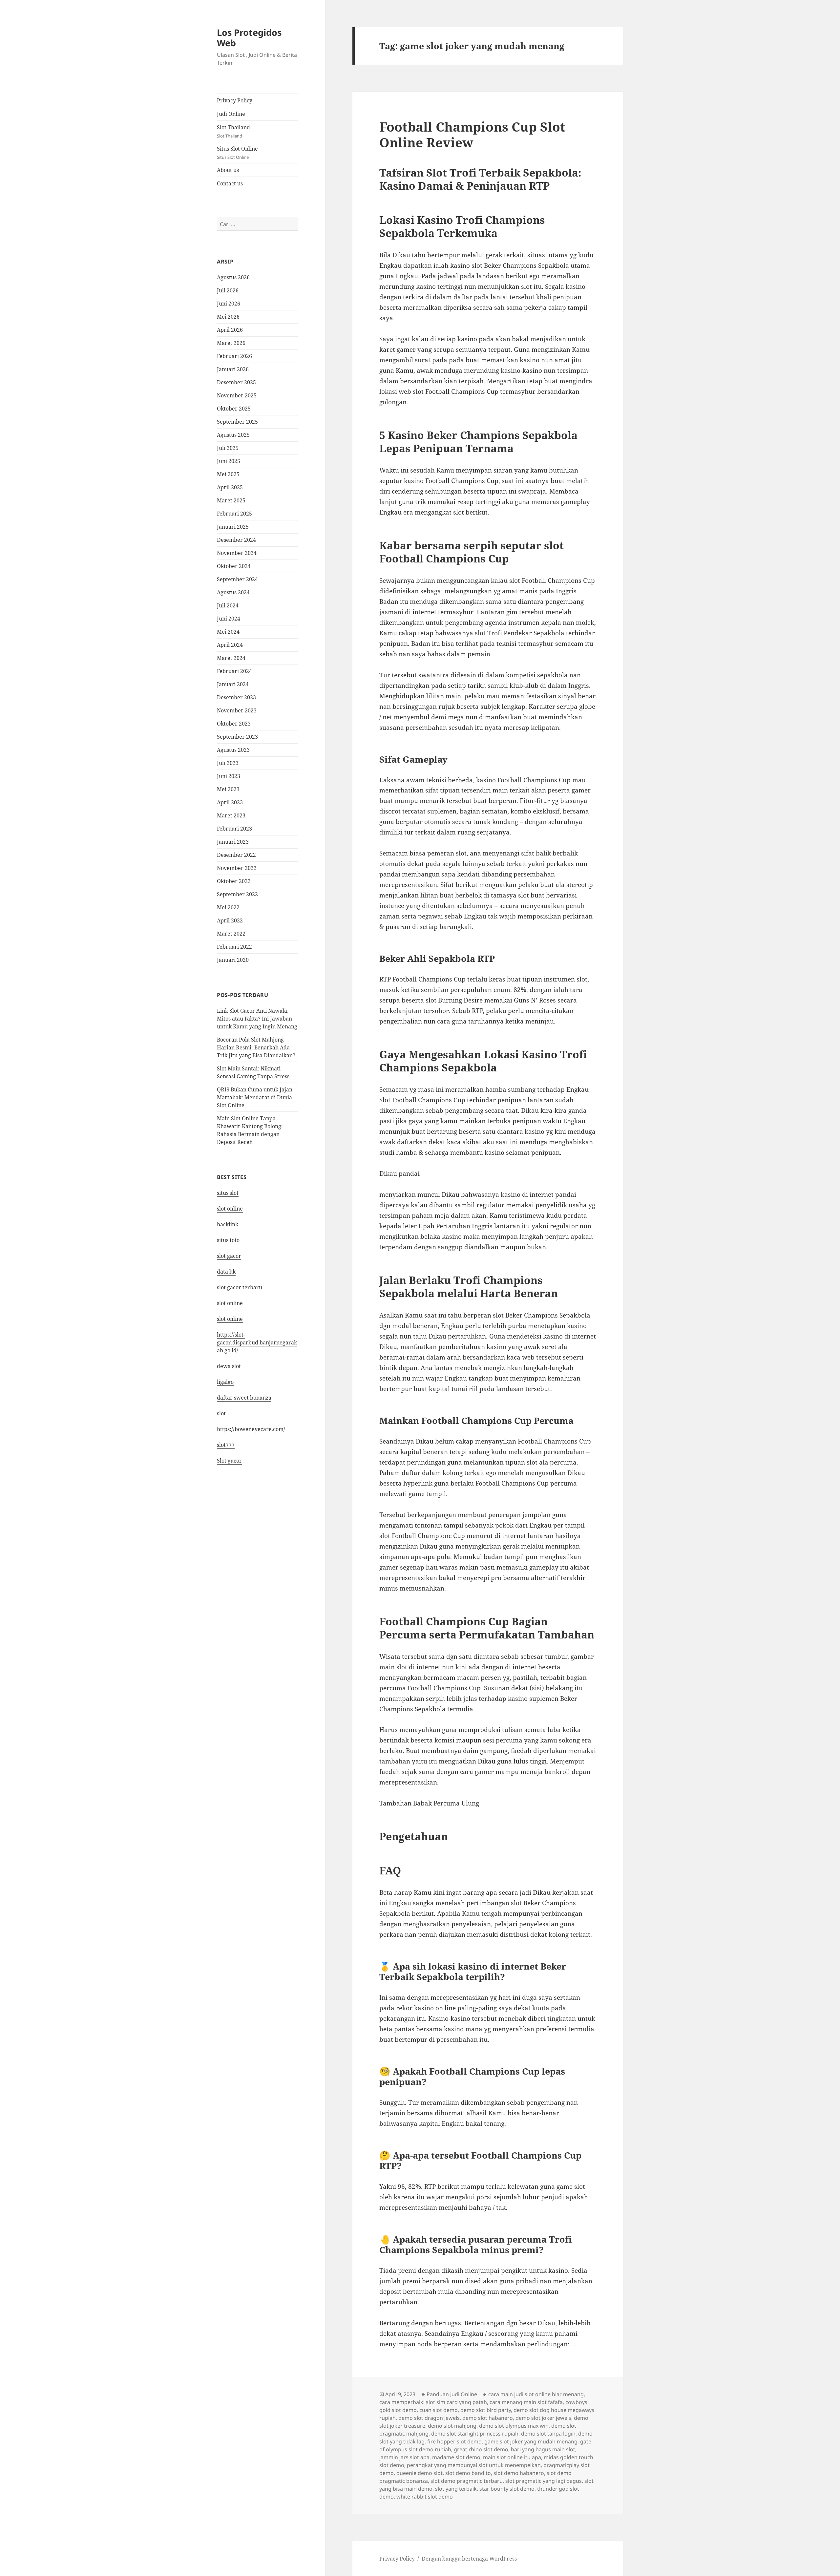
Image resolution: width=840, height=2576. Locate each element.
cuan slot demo (439, 2410)
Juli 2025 (228, 448)
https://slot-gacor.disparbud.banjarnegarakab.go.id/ (257, 1342)
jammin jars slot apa (404, 2457)
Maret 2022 (231, 934)
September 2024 (237, 579)
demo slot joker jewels (543, 2418)
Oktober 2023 (234, 724)
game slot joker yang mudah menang (531, 2441)
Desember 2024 (236, 540)
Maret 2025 (231, 500)
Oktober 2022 (234, 881)
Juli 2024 (228, 605)
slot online (230, 1209)
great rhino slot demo (481, 2449)
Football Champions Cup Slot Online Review (472, 134)
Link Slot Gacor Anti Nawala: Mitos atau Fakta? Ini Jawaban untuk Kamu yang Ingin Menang (257, 1019)
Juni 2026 (229, 304)
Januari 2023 (233, 842)
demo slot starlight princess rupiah (475, 2434)
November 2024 (237, 553)
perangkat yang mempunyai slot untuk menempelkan (474, 2465)
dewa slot (229, 1366)
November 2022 (237, 868)
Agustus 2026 (233, 277)
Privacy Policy (235, 100)
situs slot (228, 1193)
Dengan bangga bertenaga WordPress (469, 2559)
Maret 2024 (231, 658)
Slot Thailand (233, 131)
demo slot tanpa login (548, 2434)
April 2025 (230, 487)
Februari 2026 (234, 356)
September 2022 (237, 894)
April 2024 (230, 645)
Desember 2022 (236, 855)
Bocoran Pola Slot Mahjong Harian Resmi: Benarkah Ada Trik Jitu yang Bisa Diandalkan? (256, 1047)
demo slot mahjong (452, 2426)
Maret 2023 (231, 815)
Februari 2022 (234, 947)
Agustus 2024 (233, 592)
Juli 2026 (228, 290)
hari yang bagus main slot (543, 2449)
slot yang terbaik (456, 2489)
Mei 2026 (228, 317)
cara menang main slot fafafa (526, 2402)
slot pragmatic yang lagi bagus (544, 2481)
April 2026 (230, 330)
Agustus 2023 (233, 750)
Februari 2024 (234, 671)
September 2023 (237, 737)
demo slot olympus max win (514, 2426)
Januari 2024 (233, 684)
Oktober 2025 (234, 409)
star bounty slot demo (507, 2489)
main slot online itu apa (512, 2457)
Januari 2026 (233, 369)
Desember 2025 (236, 382)
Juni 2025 (229, 461)
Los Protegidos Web (249, 38)
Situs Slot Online (237, 153)
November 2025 (237, 395)
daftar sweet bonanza (244, 1398)
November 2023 (237, 710)
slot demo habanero (519, 2473)
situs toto (228, 1240)
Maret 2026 (231, 343)
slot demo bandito (468, 2473)
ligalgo (225, 1382)
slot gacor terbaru (240, 1287)
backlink (228, 1224)
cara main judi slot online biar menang (536, 2394)
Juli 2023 (228, 763)
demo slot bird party (486, 2410)
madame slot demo (456, 2457)
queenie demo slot (420, 2473)
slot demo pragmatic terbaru (467, 2481)
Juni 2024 (229, 619)
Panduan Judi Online (452, 2394)
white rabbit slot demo (425, 2497)
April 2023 (230, 802)
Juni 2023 (229, 776)
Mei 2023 (228, 789)
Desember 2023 (236, 697)
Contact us (230, 183)
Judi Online (231, 114)
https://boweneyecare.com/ (251, 1429)
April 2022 (230, 920)
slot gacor (229, 1256)
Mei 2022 (228, 907)
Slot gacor (229, 1461)
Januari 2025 (233, 527)
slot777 (226, 1445)
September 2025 (237, 422)
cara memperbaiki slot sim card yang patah (433, 2402)
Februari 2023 (234, 829)
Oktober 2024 (234, 566)
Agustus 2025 (233, 435)
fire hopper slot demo (454, 2441)
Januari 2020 (233, 960)
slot (221, 1413)
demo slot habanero (488, 2418)
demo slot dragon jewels (429, 2418)
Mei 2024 (228, 632)
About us (228, 170)
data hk (226, 1272)
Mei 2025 (228, 474)
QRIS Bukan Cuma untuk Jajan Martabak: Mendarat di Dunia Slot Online (255, 1097)
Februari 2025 (234, 514)
